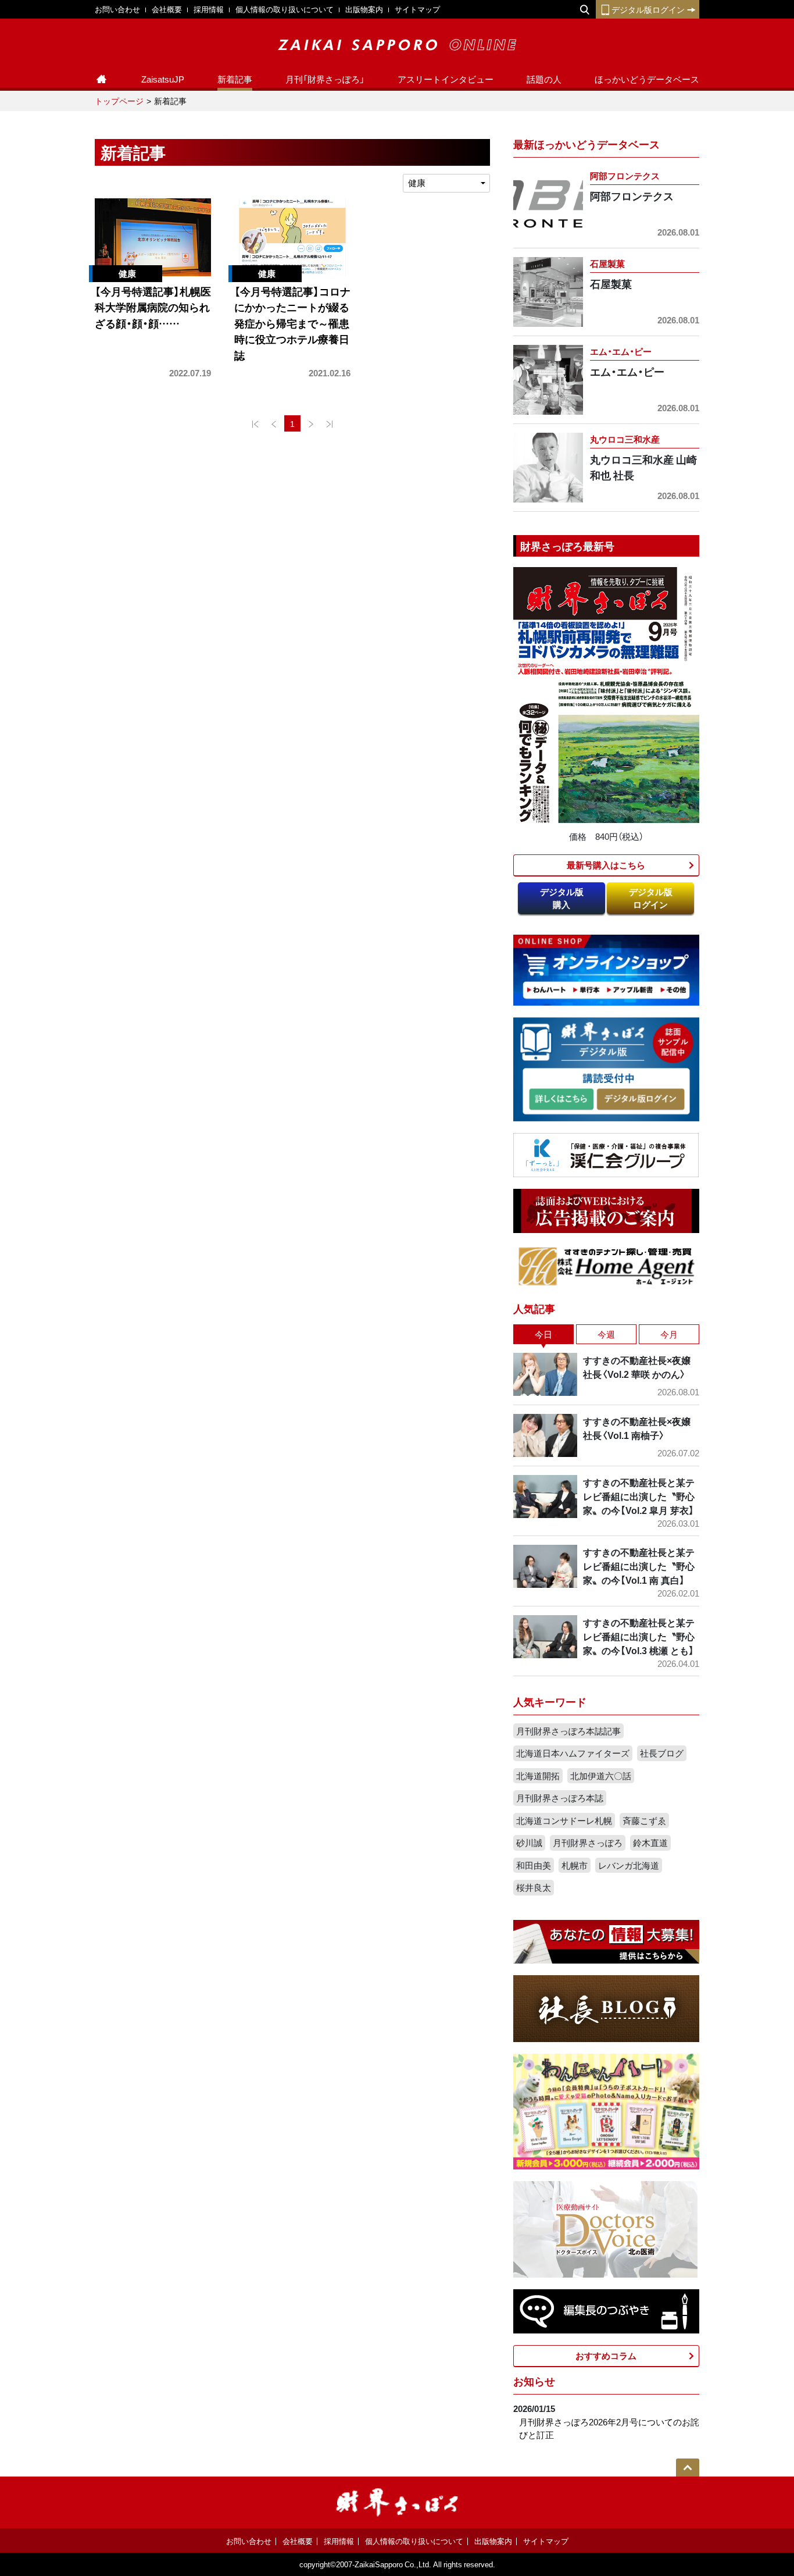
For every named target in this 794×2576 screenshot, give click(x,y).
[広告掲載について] (606, 1210)
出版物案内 (364, 9)
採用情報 (209, 9)
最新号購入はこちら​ (606, 865)
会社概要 (167, 9)
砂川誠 (529, 1843)
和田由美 (534, 1865)
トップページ (119, 101)
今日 (543, 1334)
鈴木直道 (650, 1843)
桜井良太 (534, 1887)
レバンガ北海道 (629, 1865)
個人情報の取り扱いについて (285, 9)
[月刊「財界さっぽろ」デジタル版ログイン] (640, 1100)
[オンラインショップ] (606, 969)
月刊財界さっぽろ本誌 (560, 1798)
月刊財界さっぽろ (588, 1843)
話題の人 (544, 79)
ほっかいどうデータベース (647, 79)
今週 (606, 1334)
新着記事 (235, 79)
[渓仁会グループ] (606, 1154)
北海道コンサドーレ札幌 (564, 1820)
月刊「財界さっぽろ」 (325, 79)
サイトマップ (417, 9)
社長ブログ (662, 1753)
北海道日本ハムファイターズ (573, 1753)
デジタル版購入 (562, 898)
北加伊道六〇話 (601, 1776)
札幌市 (575, 1865)
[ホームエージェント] (606, 1266)
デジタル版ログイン (648, 9)
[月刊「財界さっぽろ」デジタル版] (561, 1100)
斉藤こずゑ (644, 1820)
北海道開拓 (538, 1776)
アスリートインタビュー (446, 79)
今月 (669, 1334)
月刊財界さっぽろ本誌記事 (568, 1731)
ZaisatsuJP (163, 79)
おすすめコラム (606, 2356)
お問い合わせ (117, 9)
